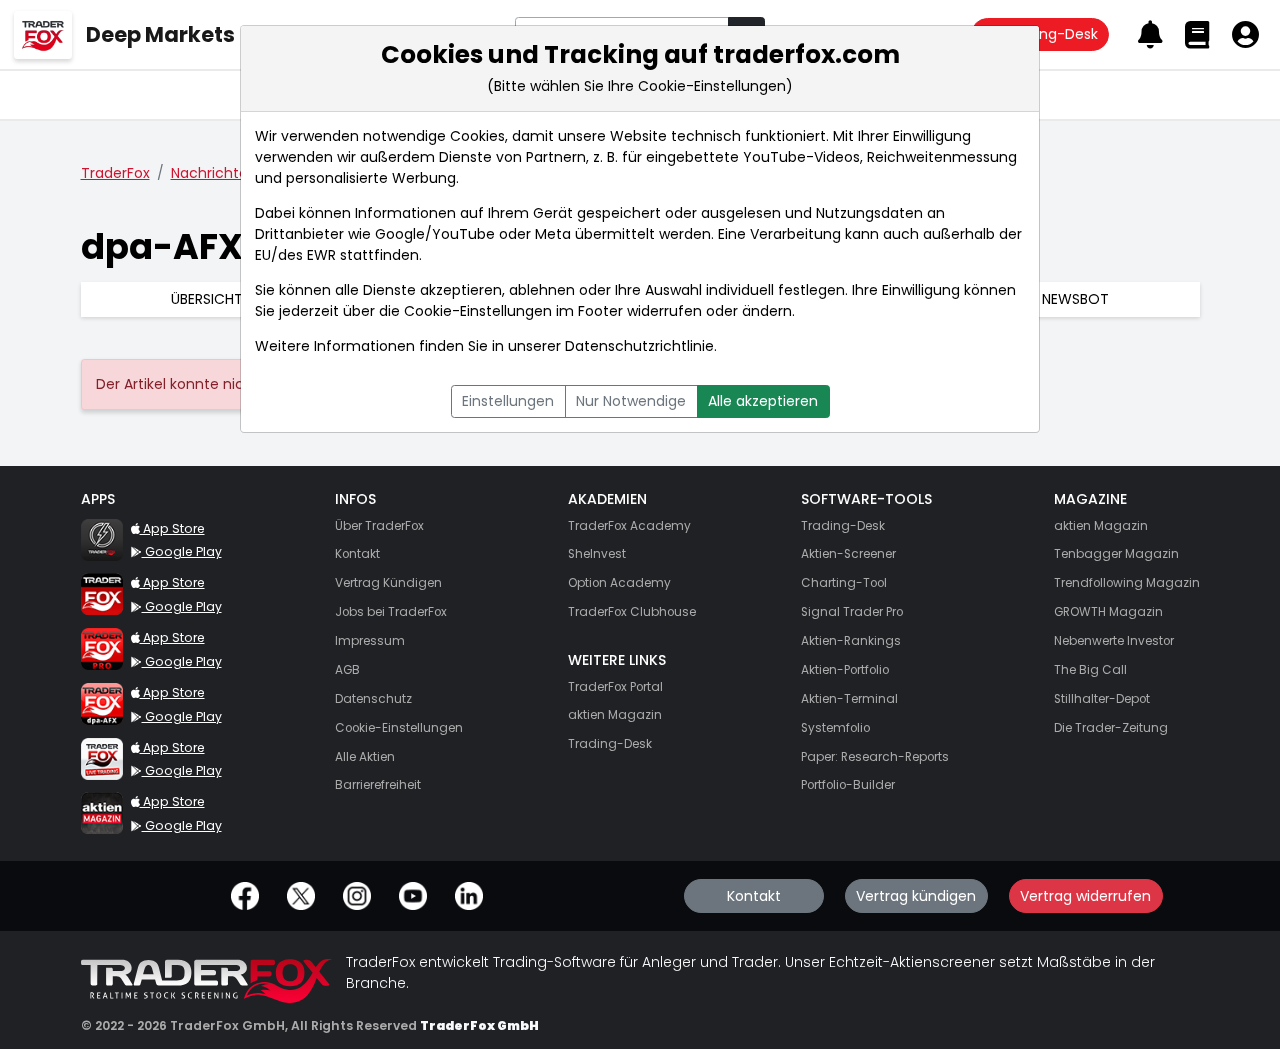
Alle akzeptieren (763, 401)
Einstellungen (508, 401)
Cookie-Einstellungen (478, 311)
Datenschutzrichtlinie (639, 346)
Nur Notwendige (631, 401)
